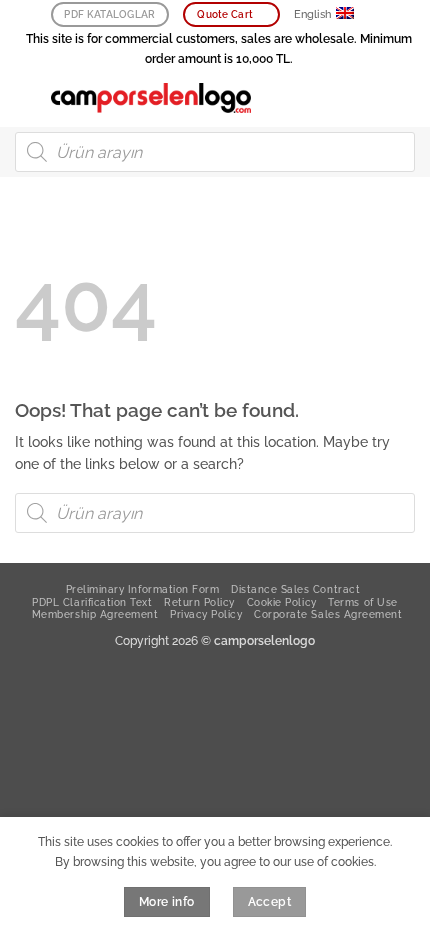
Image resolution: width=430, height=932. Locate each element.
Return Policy (199, 602)
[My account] (371, 98)
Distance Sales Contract (295, 589)
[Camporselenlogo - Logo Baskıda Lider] (151, 98)
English (312, 14)
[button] (25, 97)
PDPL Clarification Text (92, 602)
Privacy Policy (206, 614)
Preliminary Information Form (143, 589)
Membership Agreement (95, 614)
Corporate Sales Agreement (328, 614)
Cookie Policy (282, 602)
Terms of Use (362, 602)
